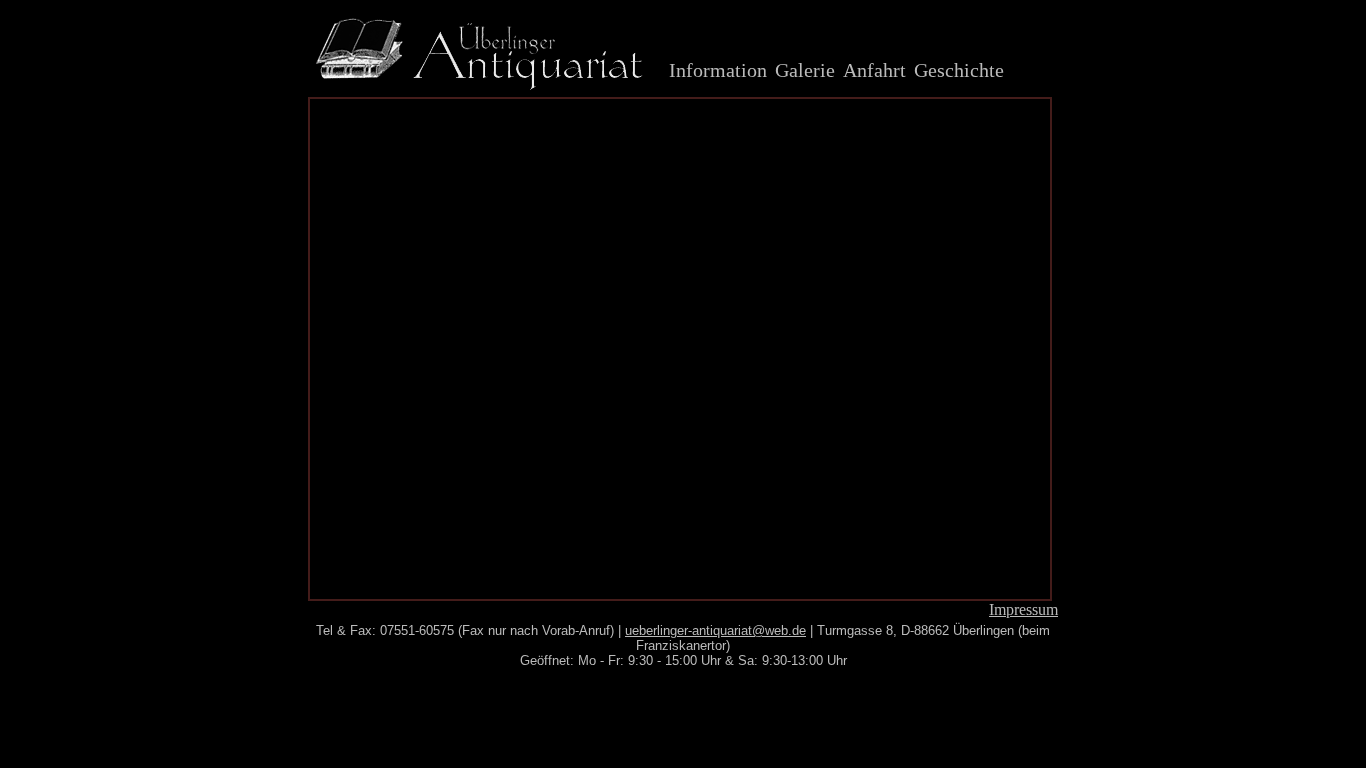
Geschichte (959, 70)
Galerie (805, 70)
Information (718, 70)
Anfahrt (874, 70)
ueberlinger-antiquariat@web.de (715, 630)
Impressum (1023, 609)
